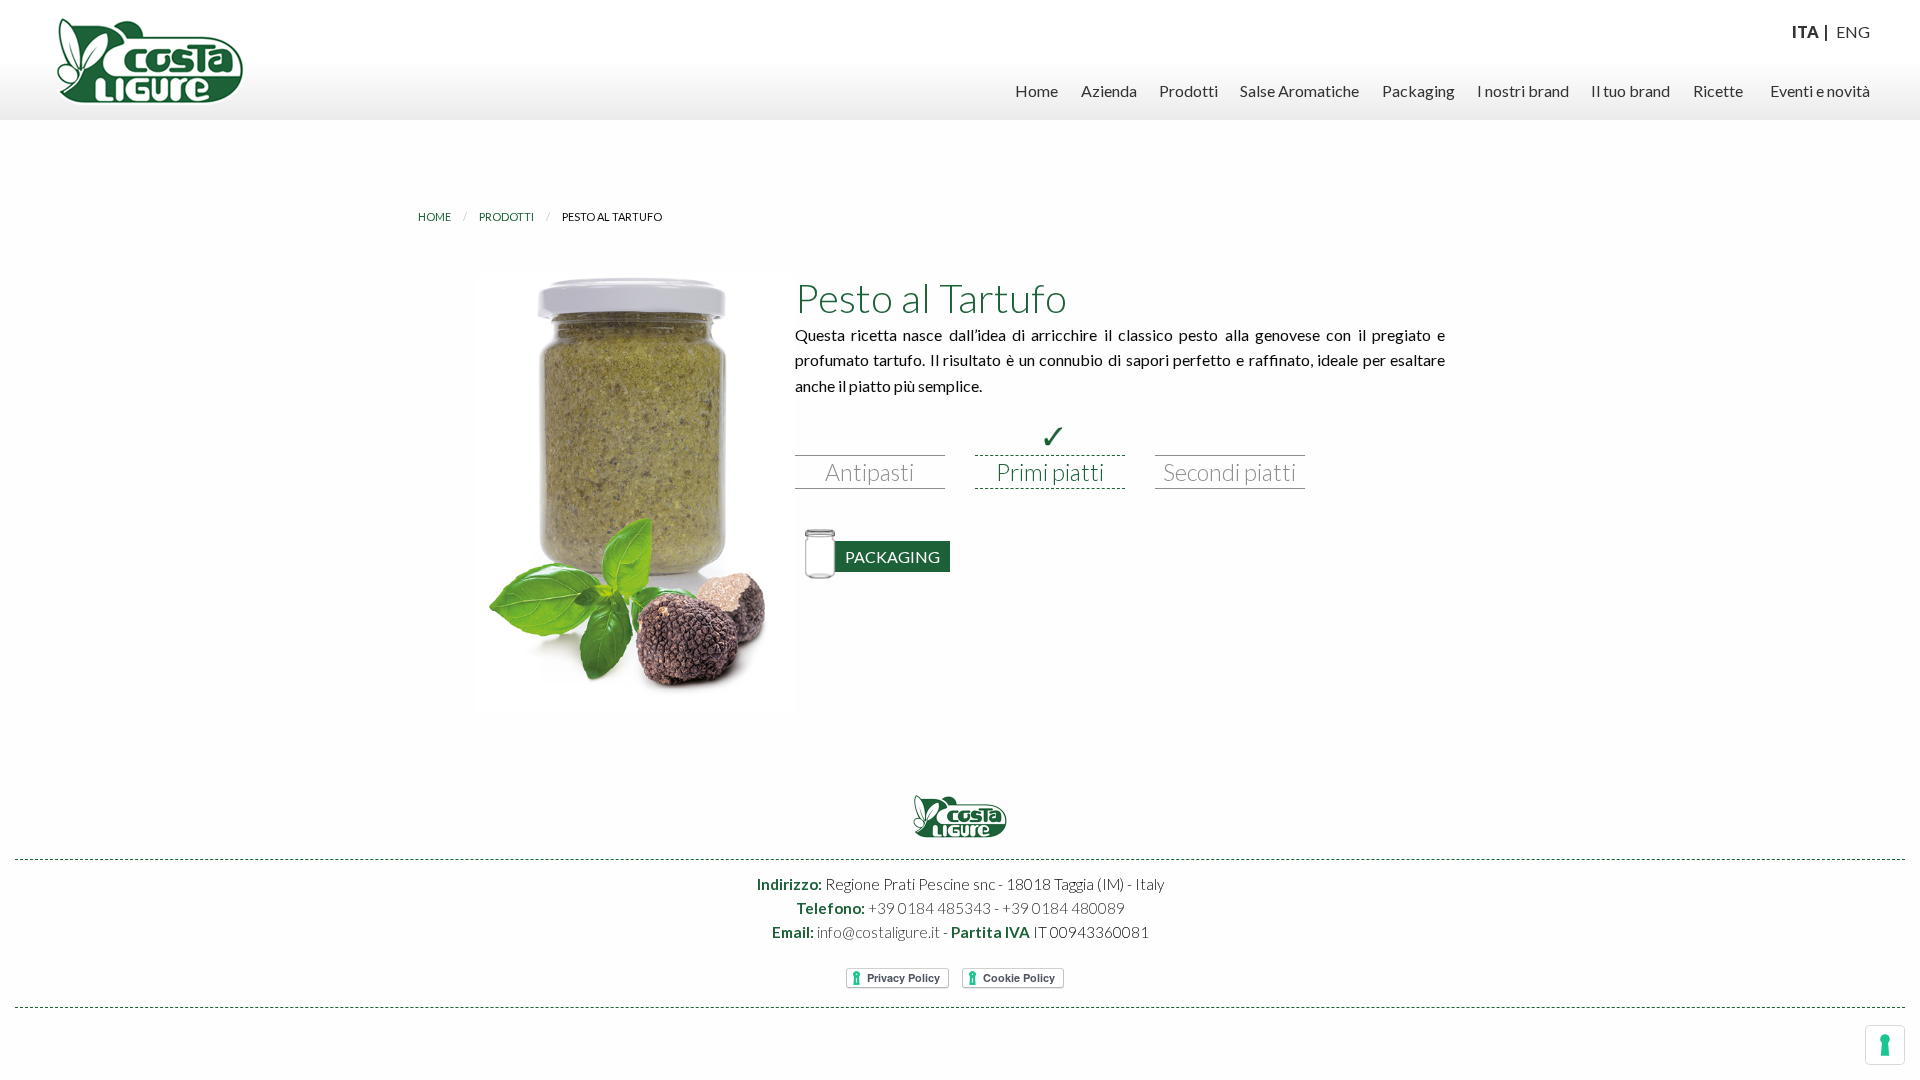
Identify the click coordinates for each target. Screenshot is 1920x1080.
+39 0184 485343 (929, 908)
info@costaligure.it (878, 932)
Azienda (1109, 90)
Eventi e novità (1820, 90)
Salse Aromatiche (1299, 90)
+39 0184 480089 (1063, 908)
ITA (1805, 31)
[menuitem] (1036, 91)
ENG (1853, 31)
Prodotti (1188, 90)
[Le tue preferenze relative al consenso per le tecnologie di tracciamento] (1885, 1045)
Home (1036, 90)
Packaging (1418, 90)
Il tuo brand (1630, 90)
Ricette (1718, 90)
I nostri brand (1523, 90)
